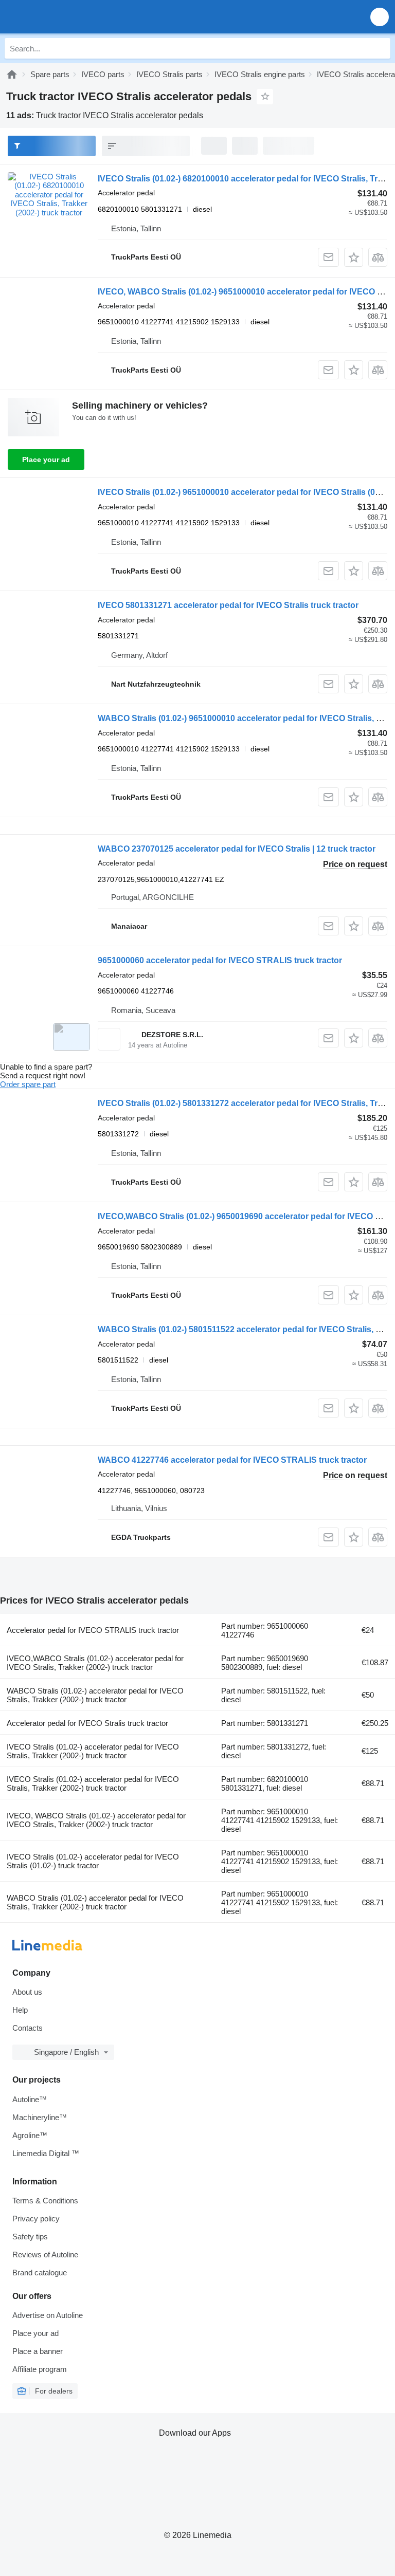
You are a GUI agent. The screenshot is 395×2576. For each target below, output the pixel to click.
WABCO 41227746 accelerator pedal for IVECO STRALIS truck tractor (232, 1460)
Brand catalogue (40, 2273)
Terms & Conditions (45, 2201)
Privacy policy (36, 2219)
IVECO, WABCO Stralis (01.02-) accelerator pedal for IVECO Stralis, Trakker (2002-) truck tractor (96, 1820)
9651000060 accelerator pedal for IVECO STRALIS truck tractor (220, 960)
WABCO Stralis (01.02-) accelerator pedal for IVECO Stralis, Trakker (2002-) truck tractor (95, 1695)
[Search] (380, 48)
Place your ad (46, 459)
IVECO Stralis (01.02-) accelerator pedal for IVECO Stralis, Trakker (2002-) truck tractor (93, 1751)
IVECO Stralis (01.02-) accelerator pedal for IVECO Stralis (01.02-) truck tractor (93, 1861)
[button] (380, 17)
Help (20, 2010)
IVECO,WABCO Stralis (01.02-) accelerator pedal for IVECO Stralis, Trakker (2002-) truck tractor (95, 1663)
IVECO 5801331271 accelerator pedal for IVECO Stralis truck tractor (228, 605)
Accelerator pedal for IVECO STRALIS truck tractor (93, 1630)
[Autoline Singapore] (67, 17)
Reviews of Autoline (45, 2255)
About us (27, 1992)
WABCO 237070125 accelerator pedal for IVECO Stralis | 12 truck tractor (237, 849)
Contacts (28, 2028)
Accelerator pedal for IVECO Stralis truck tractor (87, 1723)
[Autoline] (12, 74)
